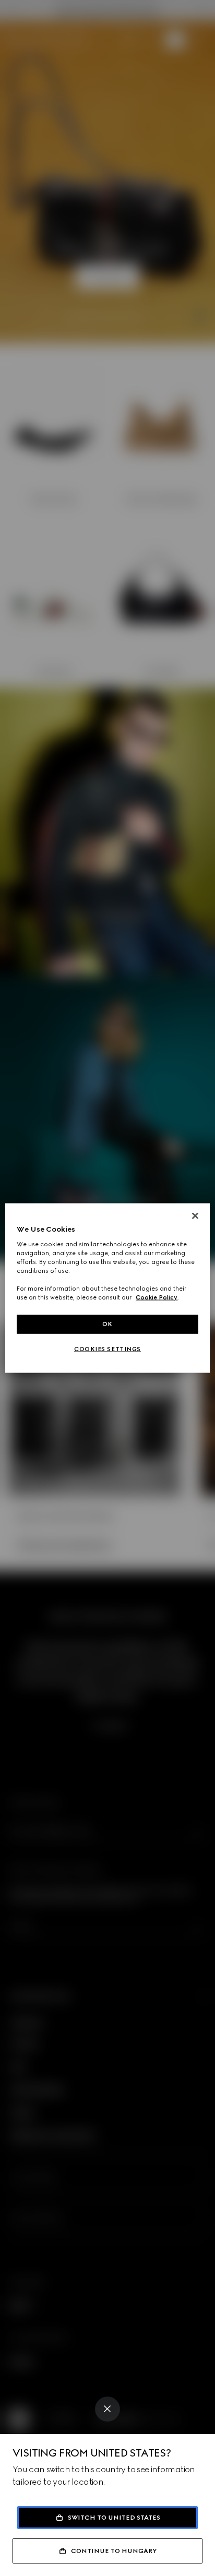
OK (107, 1324)
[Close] (107, 2409)
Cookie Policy (157, 1297)
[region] (107, 1288)
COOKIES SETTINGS (107, 1349)
